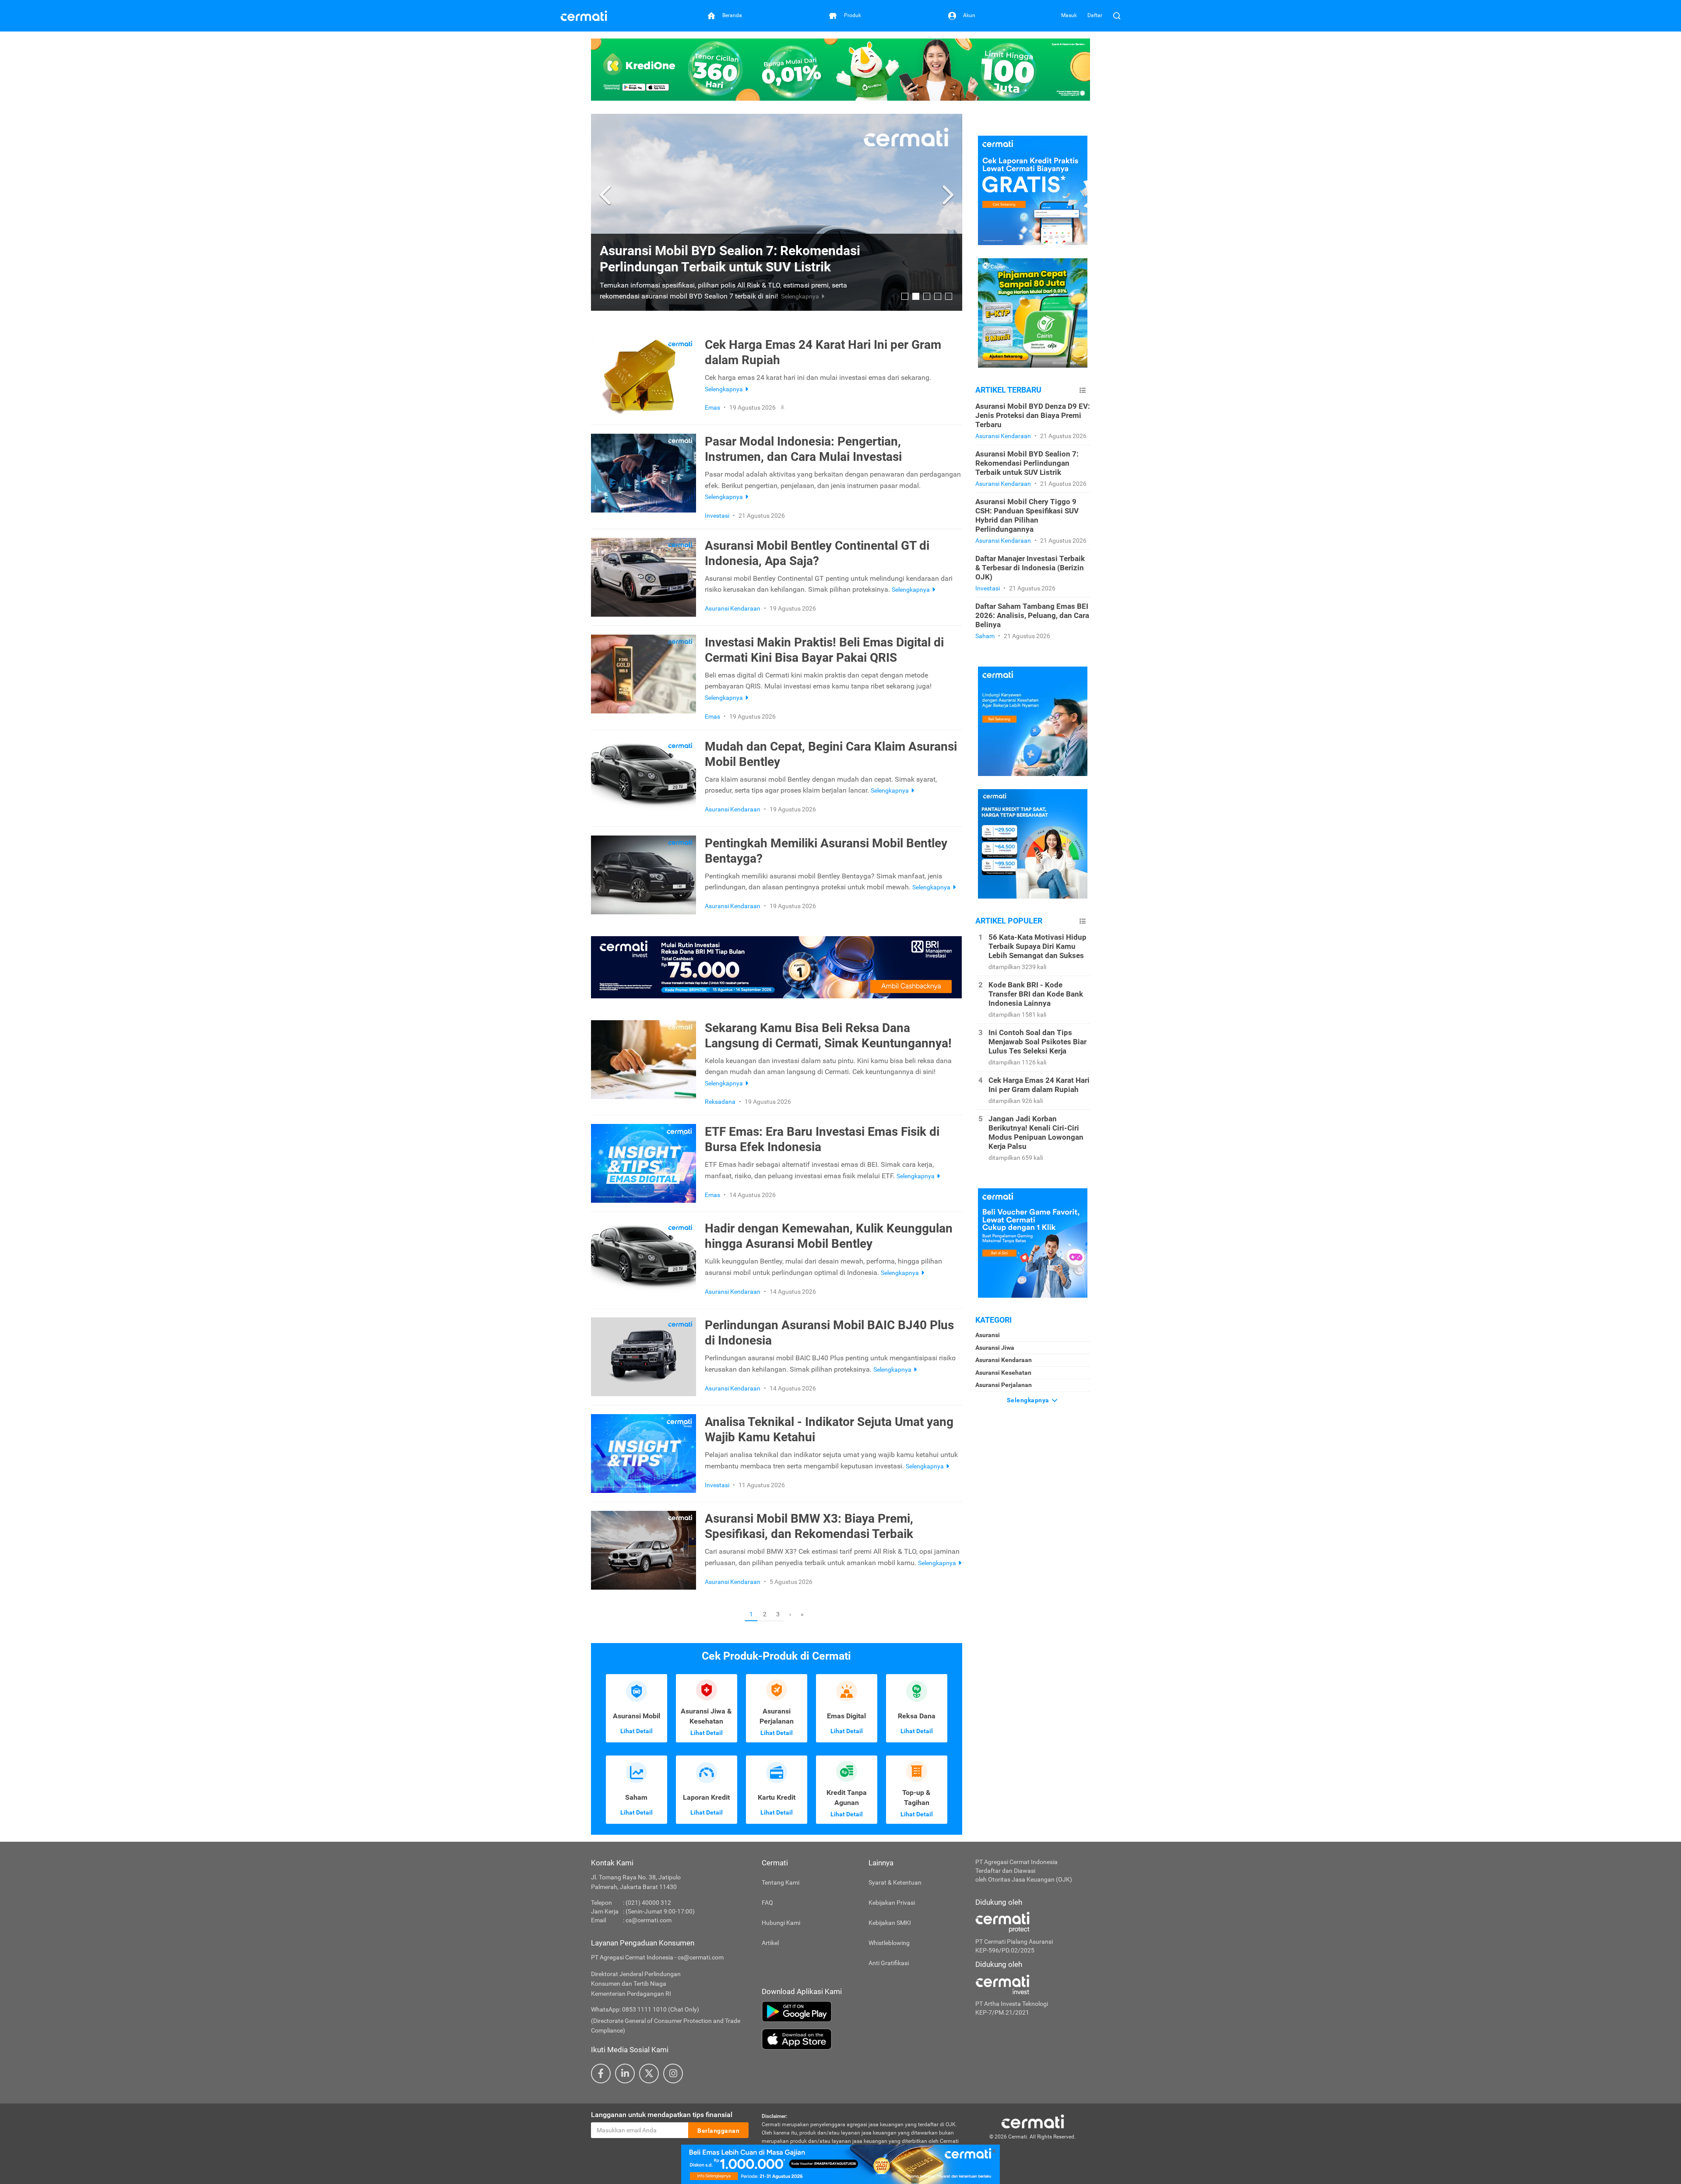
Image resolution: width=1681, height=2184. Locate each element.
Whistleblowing (889, 1943)
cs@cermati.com (649, 1920)
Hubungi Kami (781, 1923)
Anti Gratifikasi (889, 1963)
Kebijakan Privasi (892, 1903)
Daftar (1095, 15)
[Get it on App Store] (862, 2039)
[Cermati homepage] (1033, 2121)
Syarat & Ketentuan (895, 1882)
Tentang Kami (781, 1882)
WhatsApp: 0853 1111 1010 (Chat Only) (645, 2009)
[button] (607, 195)
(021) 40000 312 (648, 1903)
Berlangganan (718, 2131)
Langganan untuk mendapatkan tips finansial (662, 2115)
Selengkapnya (1029, 1400)
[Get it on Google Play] (862, 2012)
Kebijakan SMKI (890, 1923)
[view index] (1083, 390)
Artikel (770, 1943)
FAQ (767, 1903)
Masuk (1069, 15)
